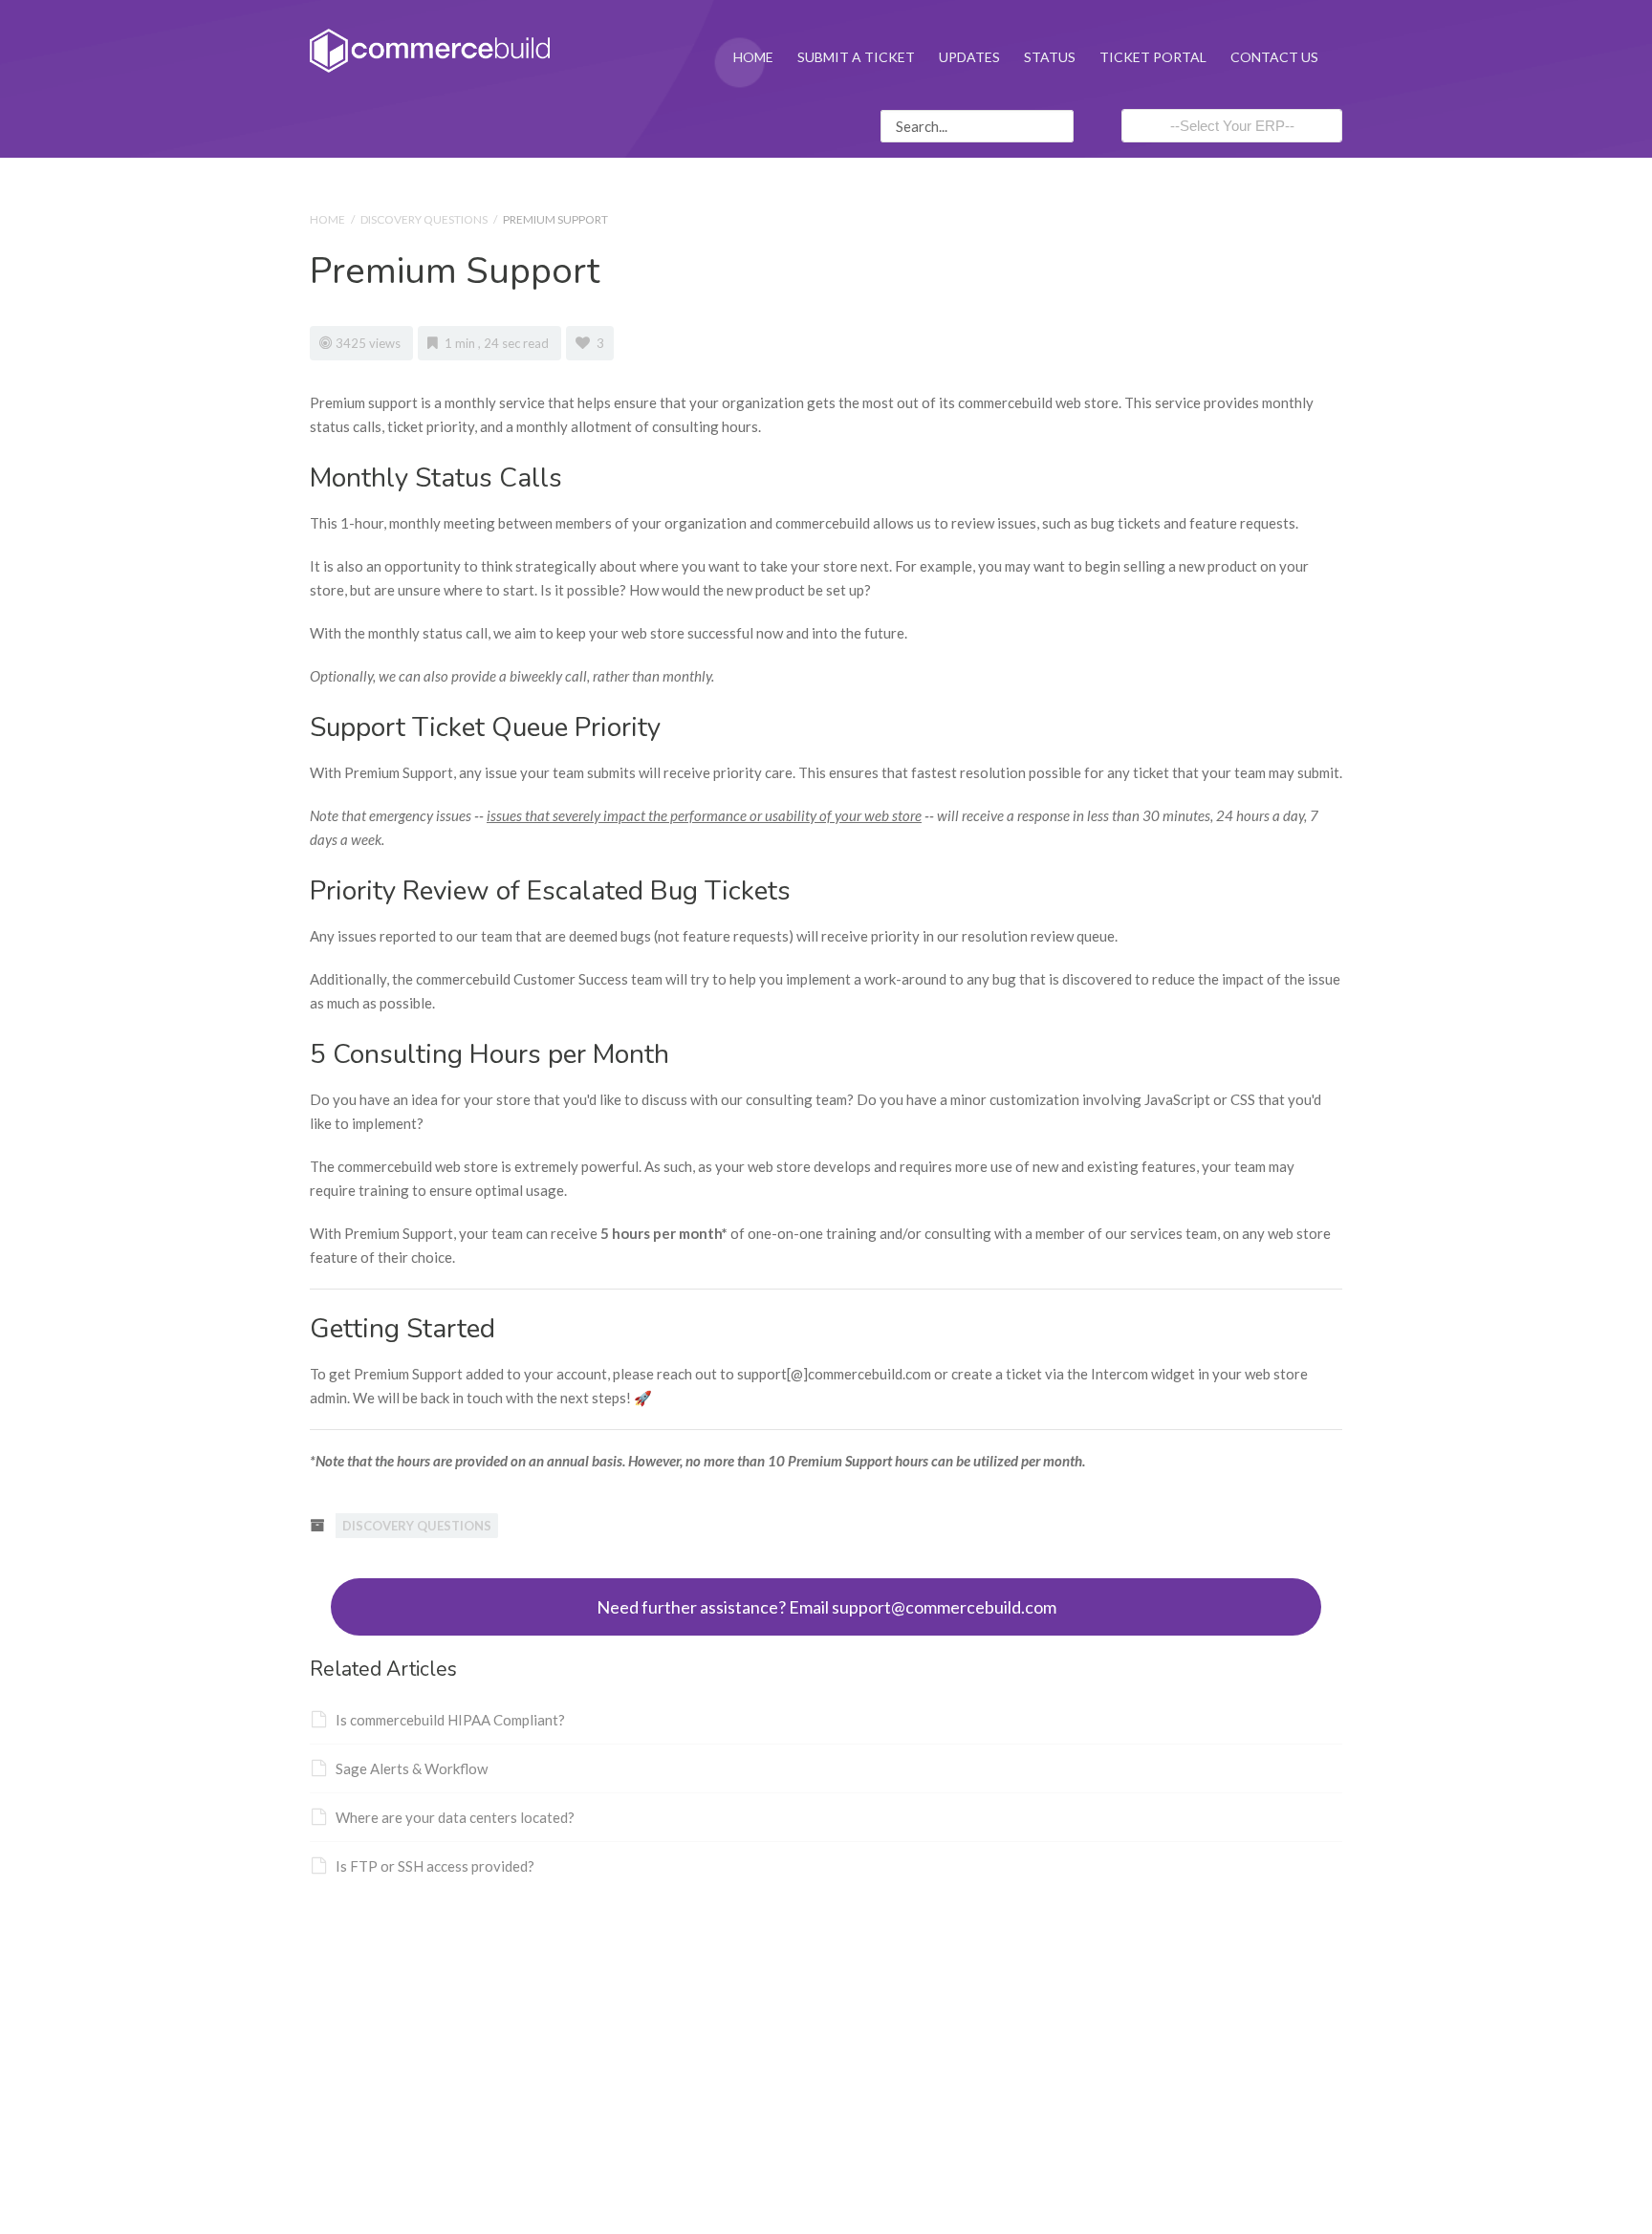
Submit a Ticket (856, 57)
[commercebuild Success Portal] (430, 49)
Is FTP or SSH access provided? (435, 1866)
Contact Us (1274, 57)
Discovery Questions (424, 219)
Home (753, 57)
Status (1050, 57)
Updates (969, 57)
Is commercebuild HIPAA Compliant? (450, 1720)
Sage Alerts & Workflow (412, 1768)
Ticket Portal (1153, 57)
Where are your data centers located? (455, 1817)
